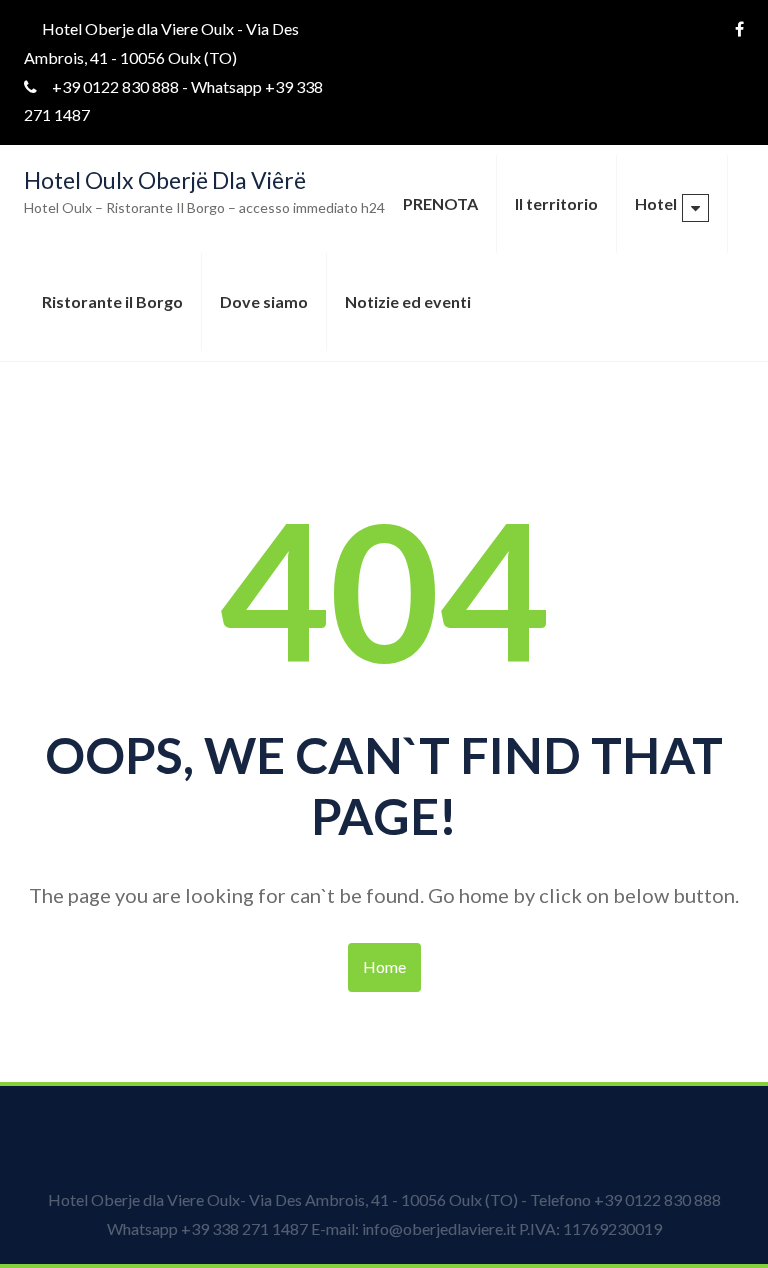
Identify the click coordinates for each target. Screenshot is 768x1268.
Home (384, 966)
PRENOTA (440, 203)
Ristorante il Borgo (112, 301)
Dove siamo (264, 301)
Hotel (656, 203)
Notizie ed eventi (408, 301)
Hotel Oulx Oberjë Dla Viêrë (165, 180)
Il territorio (556, 203)
